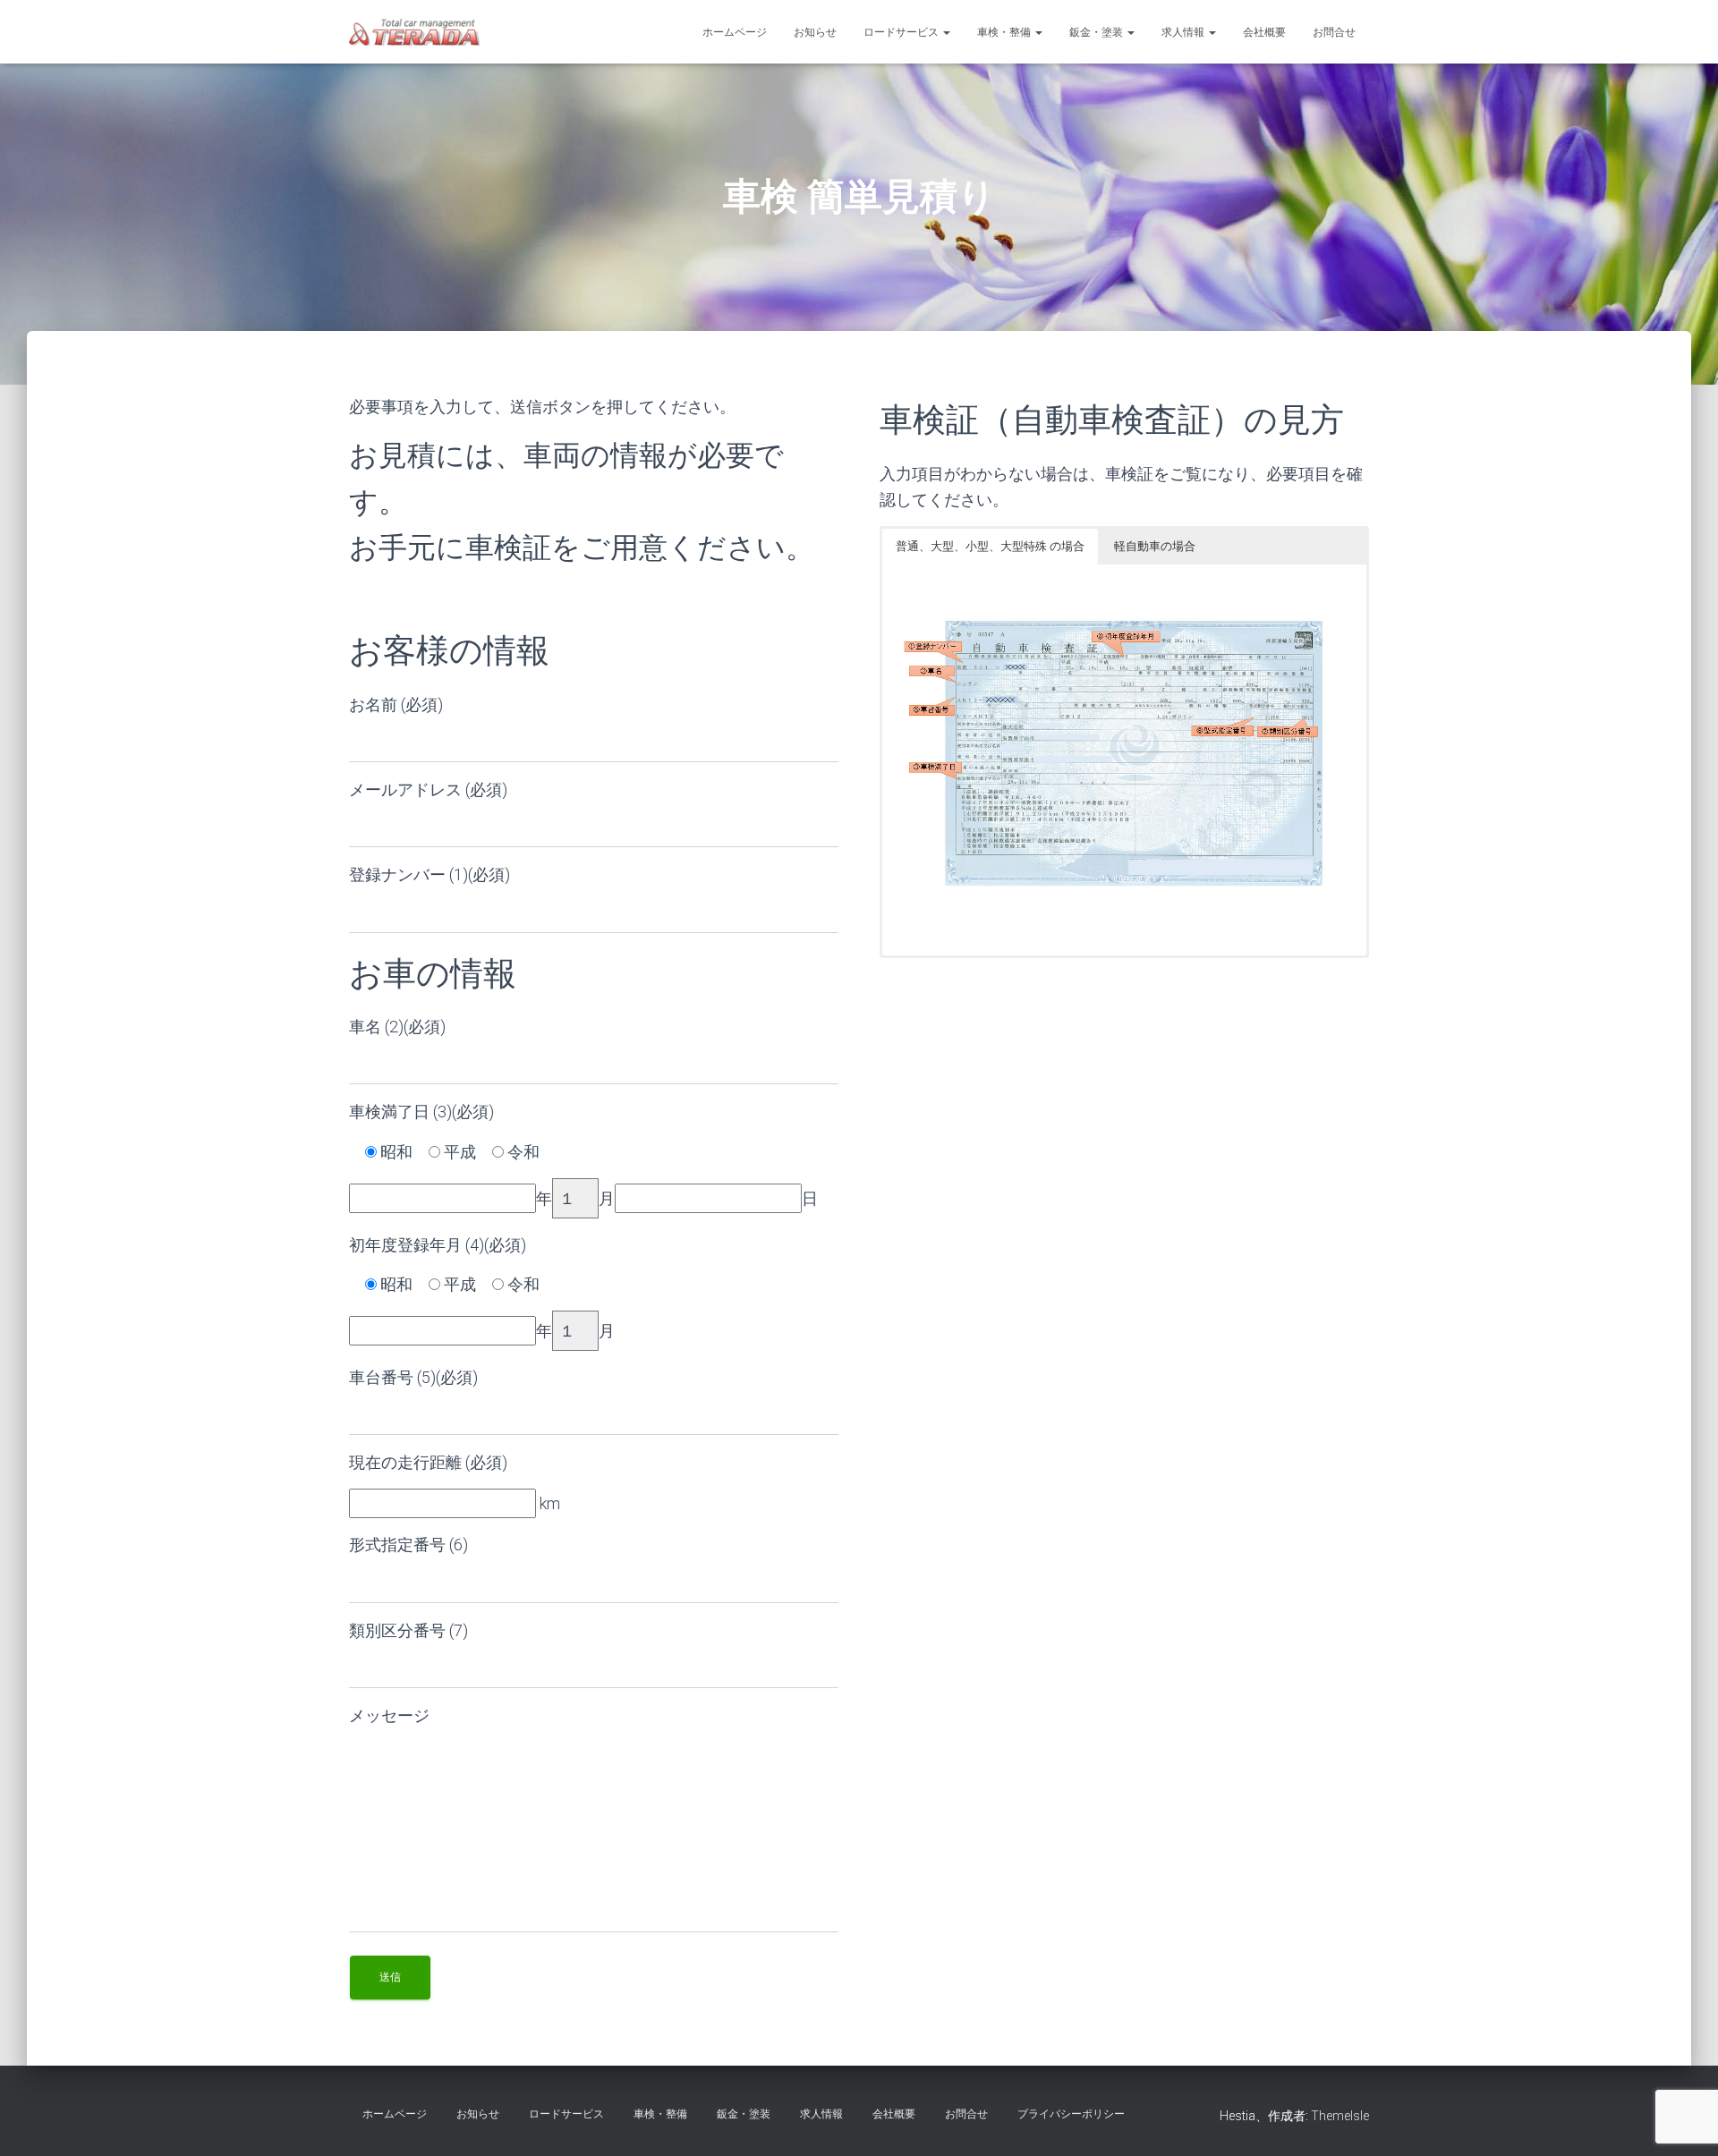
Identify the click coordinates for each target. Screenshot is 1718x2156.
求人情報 (1184, 32)
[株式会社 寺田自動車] (414, 32)
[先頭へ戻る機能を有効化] (1683, 2120)
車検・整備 (1005, 32)
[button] (946, 32)
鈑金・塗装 (1097, 32)
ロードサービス (902, 32)
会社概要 (1264, 32)
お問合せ (1334, 32)
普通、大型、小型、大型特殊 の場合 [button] (990, 546)
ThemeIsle (1340, 2116)
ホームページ (735, 32)
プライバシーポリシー (1071, 2114)
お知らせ (815, 32)
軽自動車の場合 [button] (1155, 546)
